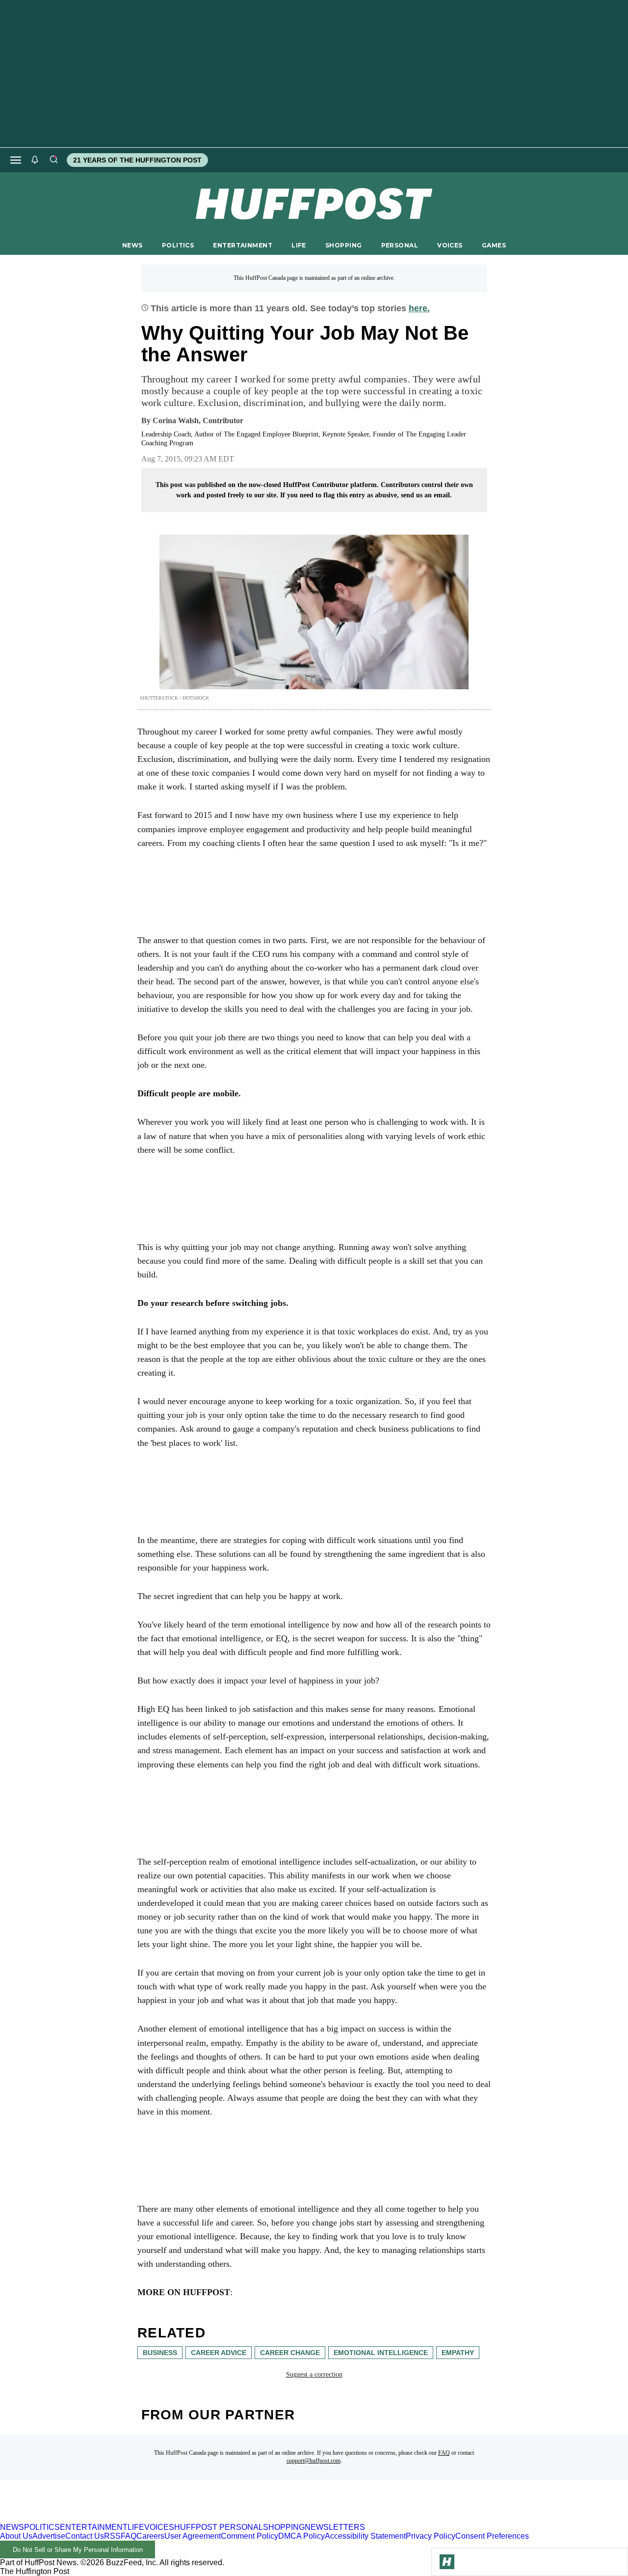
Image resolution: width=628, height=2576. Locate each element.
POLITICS (178, 245)
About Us (16, 2536)
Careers (150, 2536)
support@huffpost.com (314, 2461)
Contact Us (85, 2536)
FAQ (444, 2453)
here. (419, 308)
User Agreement (193, 2536)
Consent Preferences (492, 2536)
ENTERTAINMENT (243, 245)
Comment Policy (249, 2536)
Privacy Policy (431, 2536)
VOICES (450, 245)
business (160, 2353)
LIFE (299, 245)
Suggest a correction (314, 2374)
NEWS (132, 245)
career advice (219, 2353)
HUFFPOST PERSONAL (219, 2527)
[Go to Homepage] (447, 2562)
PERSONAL (400, 245)
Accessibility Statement (365, 2536)
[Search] (53, 160)
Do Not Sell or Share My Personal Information (78, 2550)
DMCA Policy (301, 2536)
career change (290, 2353)
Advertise (49, 2536)
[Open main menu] (16, 160)
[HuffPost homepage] (126, 2518)
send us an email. (426, 495)
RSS (112, 2536)
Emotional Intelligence (381, 2353)
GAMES (494, 245)
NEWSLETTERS (335, 2527)
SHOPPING (343, 245)
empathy (458, 2353)
